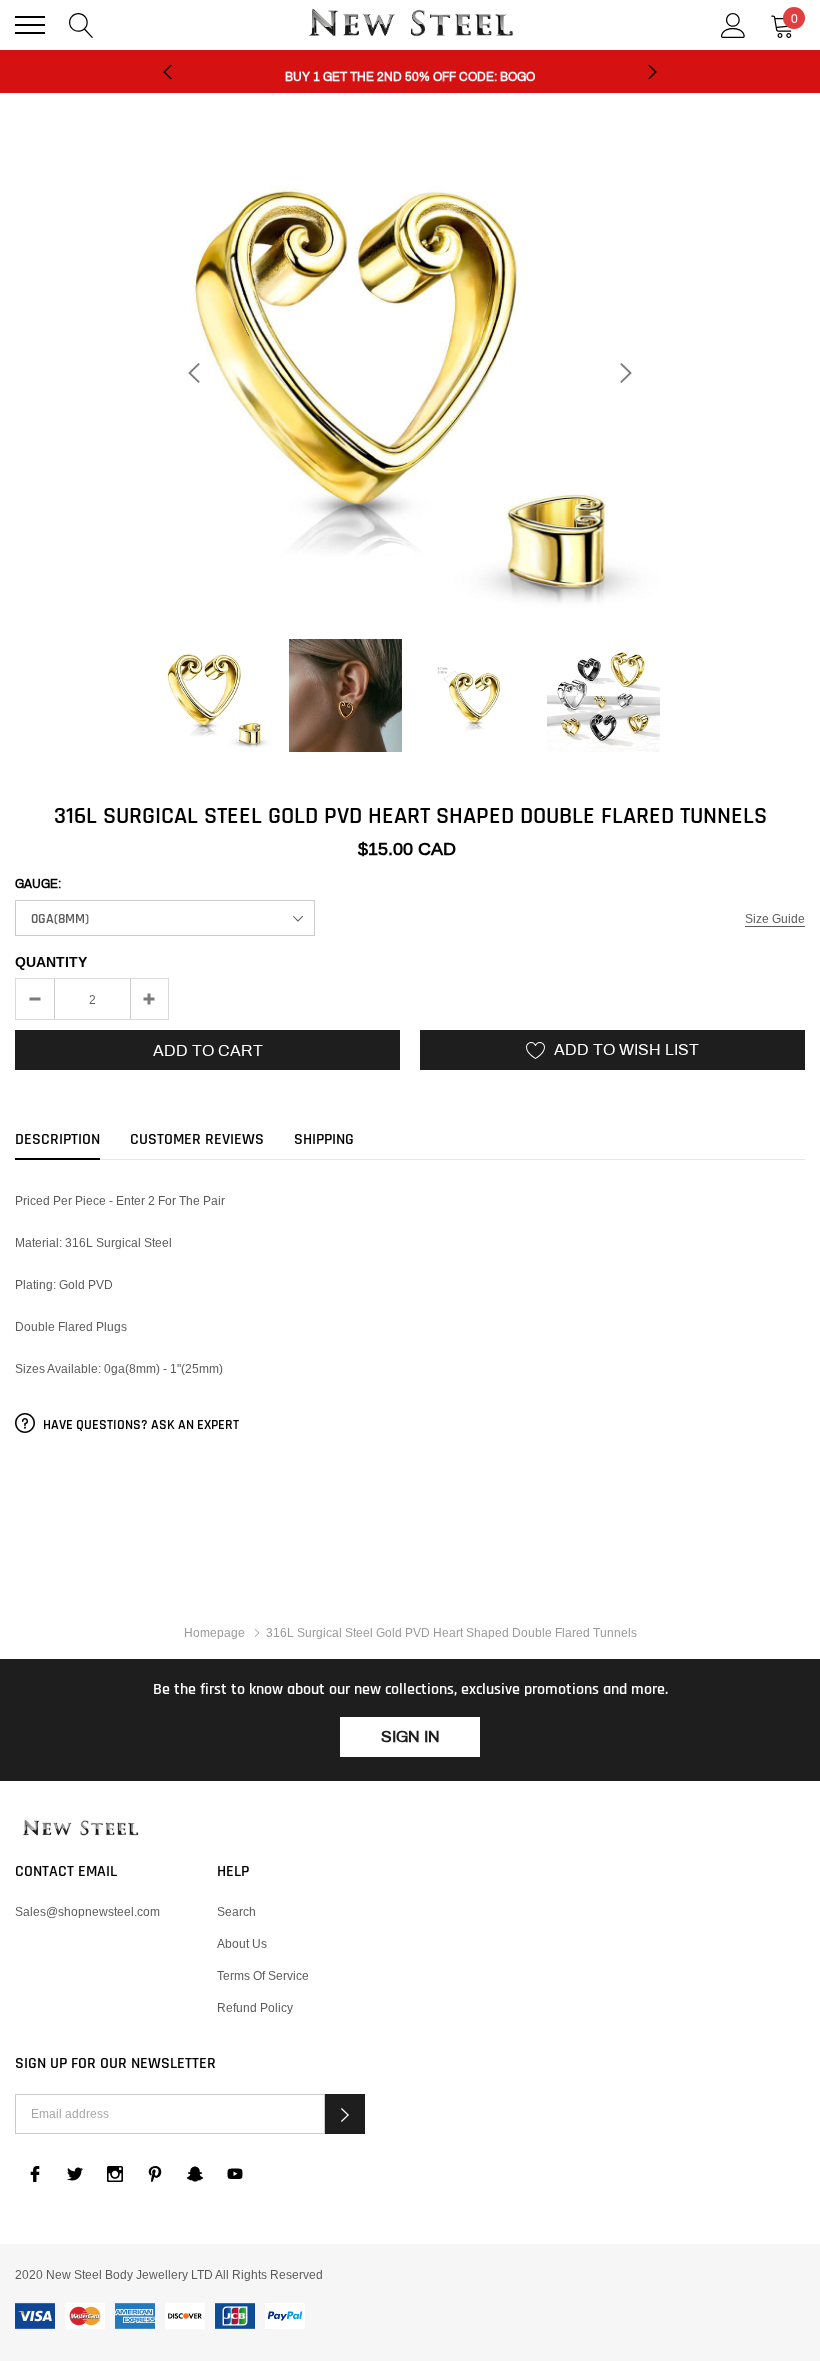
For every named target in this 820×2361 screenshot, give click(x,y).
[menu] (30, 25)
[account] (733, 23)
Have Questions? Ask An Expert (139, 1425)
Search (236, 1911)
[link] (216, 695)
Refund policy (255, 2007)
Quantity (51, 962)
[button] (345, 2114)
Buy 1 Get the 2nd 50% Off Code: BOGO (410, 72)
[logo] (410, 25)
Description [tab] (57, 1140)
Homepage (214, 1632)
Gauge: (38, 884)
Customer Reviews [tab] (197, 1140)
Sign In (410, 1736)
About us (242, 1943)
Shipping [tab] (324, 1140)
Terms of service (263, 1975)
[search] (81, 23)
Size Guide (775, 918)
